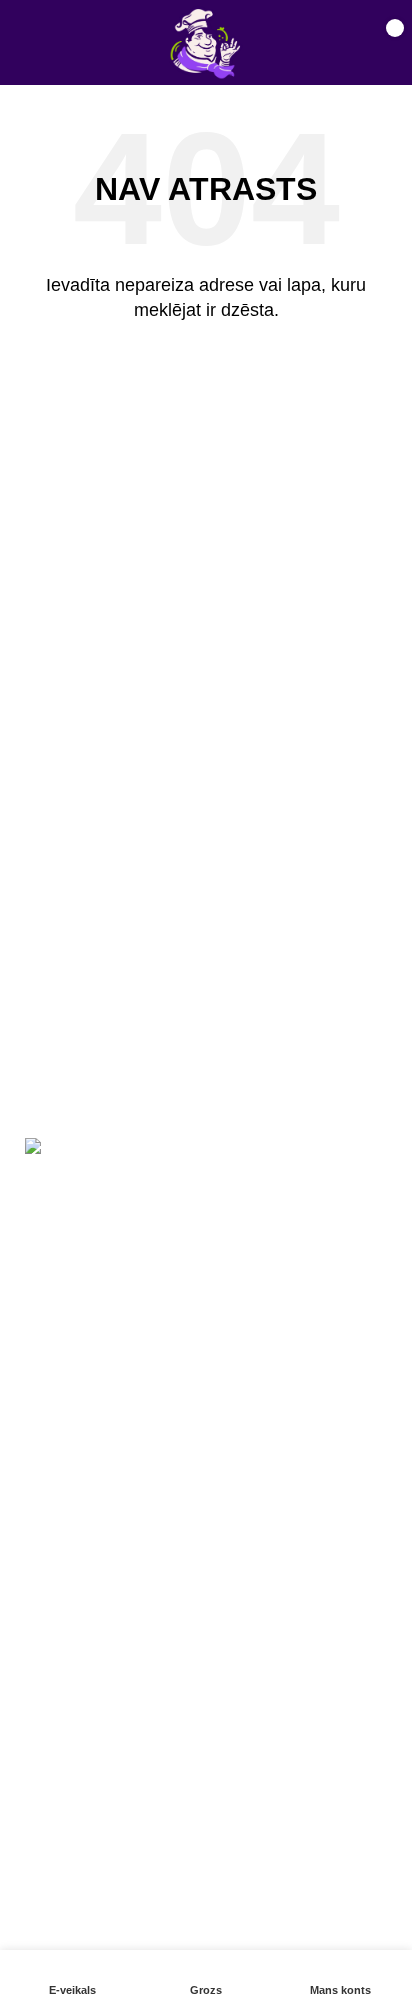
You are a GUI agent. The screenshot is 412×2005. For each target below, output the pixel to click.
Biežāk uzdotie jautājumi (102, 1750)
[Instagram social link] (97, 1522)
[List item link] (206, 1363)
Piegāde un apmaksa (90, 1713)
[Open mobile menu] (36, 43)
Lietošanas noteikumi (90, 1845)
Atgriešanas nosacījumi (98, 1882)
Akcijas (41, 1638)
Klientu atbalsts (69, 1675)
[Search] (314, 43)
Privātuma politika (78, 1920)
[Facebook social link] (49, 1522)
